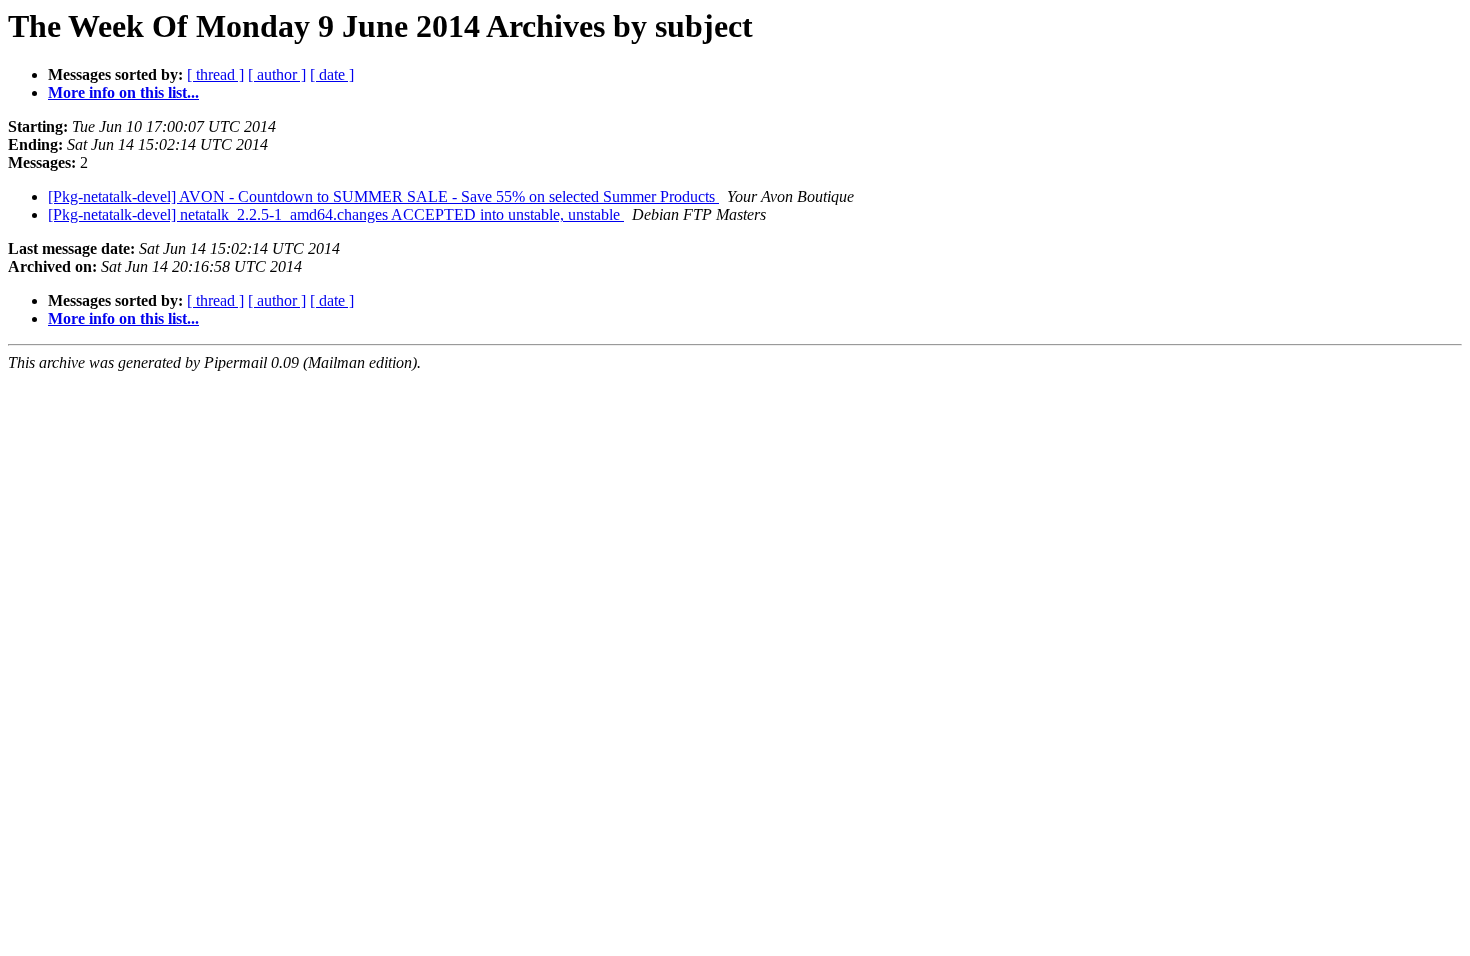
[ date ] (332, 74)
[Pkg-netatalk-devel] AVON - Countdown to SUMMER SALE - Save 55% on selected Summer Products (383, 196)
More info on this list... (123, 92)
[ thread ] (215, 74)
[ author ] (277, 74)
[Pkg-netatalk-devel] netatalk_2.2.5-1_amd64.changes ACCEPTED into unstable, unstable (336, 214)
